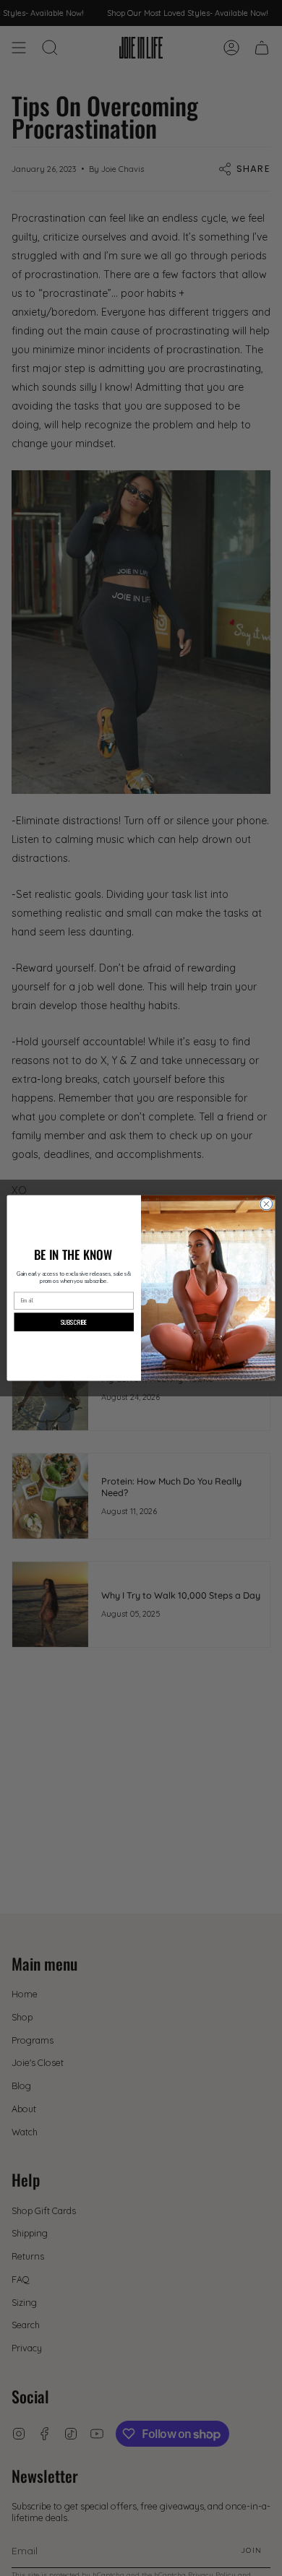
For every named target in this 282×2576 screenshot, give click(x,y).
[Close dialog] (266, 1204)
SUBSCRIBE (74, 1322)
